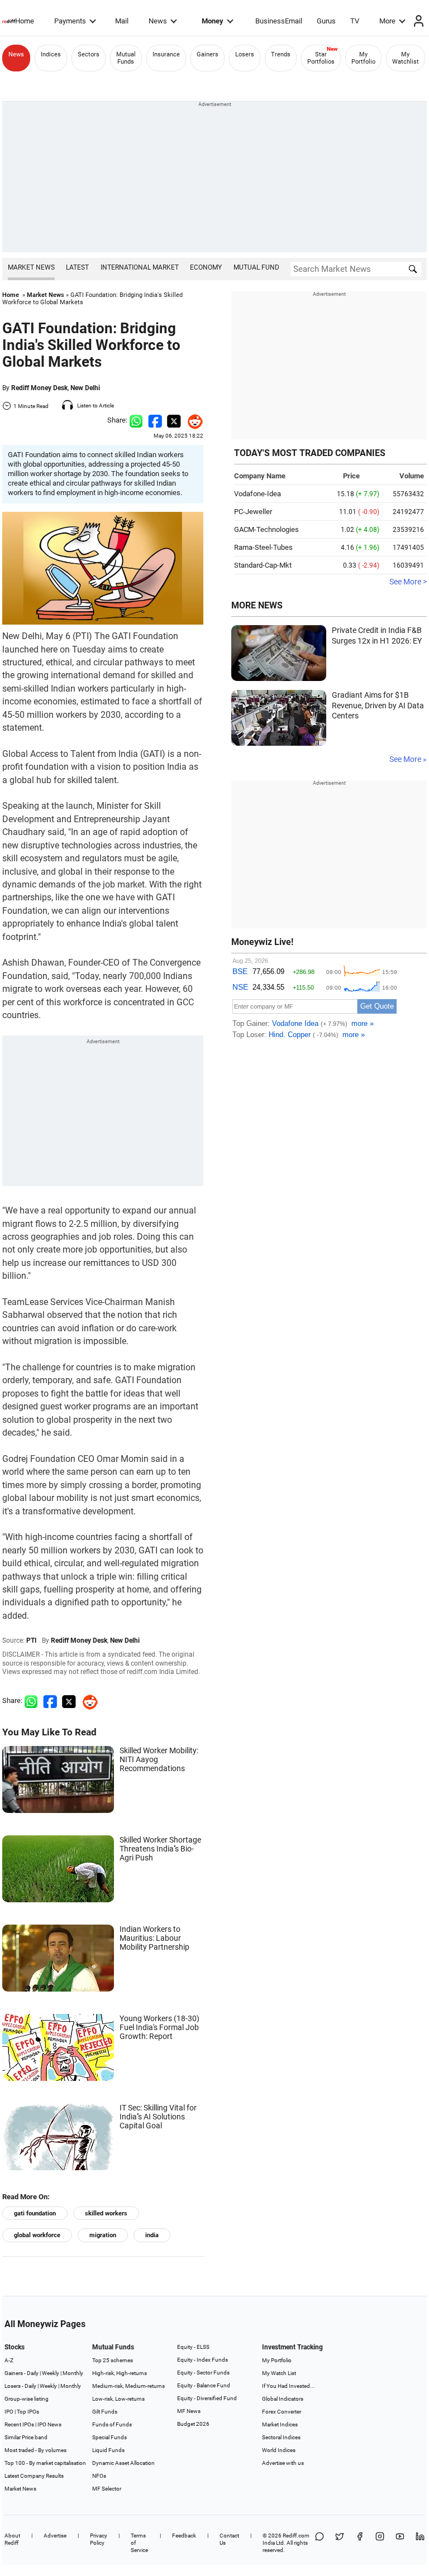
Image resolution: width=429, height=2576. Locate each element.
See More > (408, 582)
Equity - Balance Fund (204, 2385)
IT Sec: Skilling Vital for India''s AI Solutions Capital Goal (158, 2117)
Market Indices (280, 2424)
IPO (9, 2412)
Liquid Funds (108, 2450)
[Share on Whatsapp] (136, 420)
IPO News (49, 2424)
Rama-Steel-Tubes (263, 547)
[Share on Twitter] (174, 420)
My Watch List (279, 2373)
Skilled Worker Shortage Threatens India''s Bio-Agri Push (160, 1849)
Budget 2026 (193, 2424)
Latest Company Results (34, 2476)
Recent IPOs (19, 2424)
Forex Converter (282, 2412)
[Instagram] (380, 2543)
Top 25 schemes (113, 2360)
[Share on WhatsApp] (320, 2543)
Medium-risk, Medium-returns (128, 2386)
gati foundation (35, 2213)
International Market (140, 267)
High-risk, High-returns (120, 2373)
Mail (122, 21)
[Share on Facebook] (155, 420)
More (387, 21)
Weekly (51, 2373)
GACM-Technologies (266, 529)
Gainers (208, 54)
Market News (31, 267)
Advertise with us (283, 2463)
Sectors (89, 54)
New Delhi (85, 388)
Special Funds (109, 2437)
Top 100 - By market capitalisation (45, 2463)
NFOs (99, 2476)
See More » (408, 759)
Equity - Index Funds (202, 2360)
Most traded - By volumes (35, 2450)
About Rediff (12, 2539)
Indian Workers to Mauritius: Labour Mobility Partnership (154, 1938)
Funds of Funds (112, 2424)
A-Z (9, 2360)
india (152, 2235)
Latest (77, 267)
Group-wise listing (27, 2399)
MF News (189, 2411)
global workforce (37, 2235)
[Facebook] (360, 2543)
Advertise (55, 2536)
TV (355, 21)
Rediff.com (296, 2536)
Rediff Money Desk (39, 388)
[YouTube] (400, 2543)
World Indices (279, 2450)
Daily (33, 2373)
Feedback (184, 2536)
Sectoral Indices (281, 2437)
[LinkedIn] (420, 2543)
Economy (206, 267)
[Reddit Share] (192, 420)
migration (103, 2235)
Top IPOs (28, 2412)
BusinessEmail (279, 21)
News (158, 21)
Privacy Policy (99, 2539)
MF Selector (107, 2489)
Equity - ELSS (193, 2347)
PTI (32, 1640)
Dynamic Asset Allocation (123, 2463)
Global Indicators (283, 2399)
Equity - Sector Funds (203, 2373)
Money (213, 21)
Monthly (73, 2373)
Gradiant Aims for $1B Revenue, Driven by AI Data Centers (378, 705)
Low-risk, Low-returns (118, 2399)
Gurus (326, 21)
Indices (51, 54)
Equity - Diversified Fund (207, 2398)
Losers (245, 54)
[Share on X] (340, 2543)
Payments (70, 21)
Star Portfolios (321, 58)
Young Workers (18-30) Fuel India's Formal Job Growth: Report (159, 2027)
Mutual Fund (256, 267)
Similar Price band (26, 2437)
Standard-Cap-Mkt (263, 565)
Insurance (166, 54)
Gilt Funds (105, 2412)
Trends (281, 54)
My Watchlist (406, 58)
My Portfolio (363, 58)
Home (25, 21)
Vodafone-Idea (258, 494)
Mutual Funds (126, 58)
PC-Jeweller (253, 512)
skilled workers (106, 2213)
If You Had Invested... (289, 2386)
